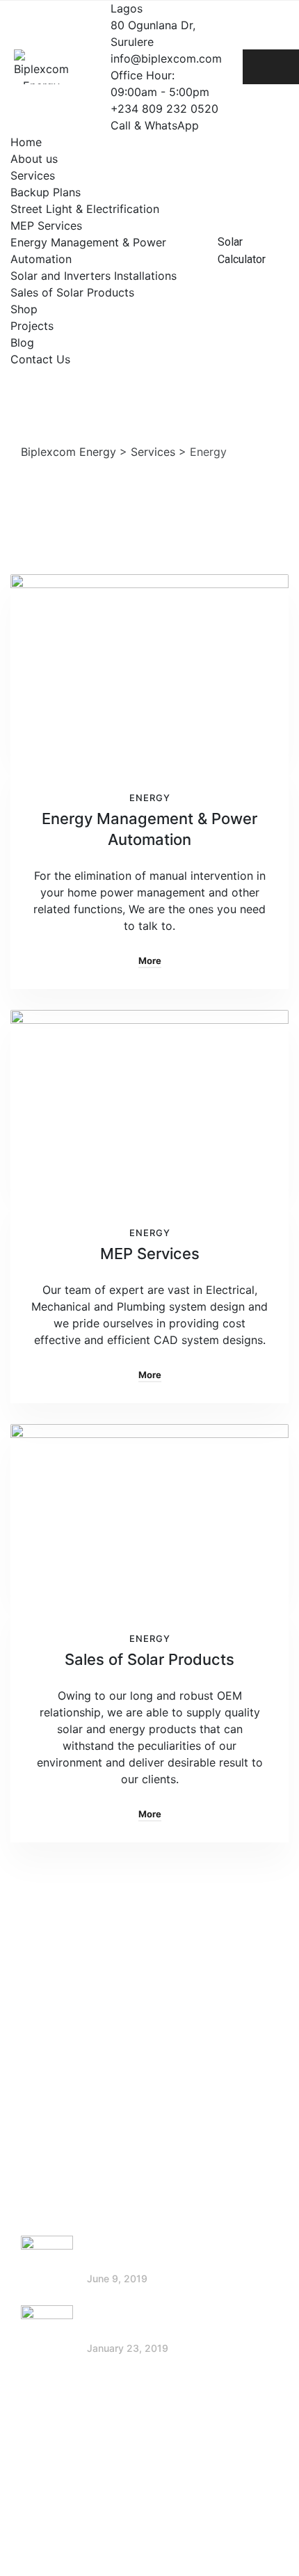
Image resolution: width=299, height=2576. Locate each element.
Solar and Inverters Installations (94, 276)
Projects (32, 326)
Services (33, 175)
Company (60, 2041)
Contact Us (40, 359)
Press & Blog (68, 2069)
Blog (22, 342)
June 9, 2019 (117, 2278)
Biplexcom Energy (169, 2531)
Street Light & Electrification (85, 209)
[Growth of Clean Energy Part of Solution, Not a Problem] (47, 2262)
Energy (150, 798)
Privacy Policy (72, 2096)
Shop (24, 309)
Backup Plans (46, 192)
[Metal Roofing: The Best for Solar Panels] (47, 2331)
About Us (59, 2014)
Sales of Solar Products (72, 292)
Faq (45, 2123)
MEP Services (46, 226)
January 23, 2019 (128, 2348)
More (150, 961)
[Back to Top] (269, 2553)
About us (34, 159)
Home (26, 142)
